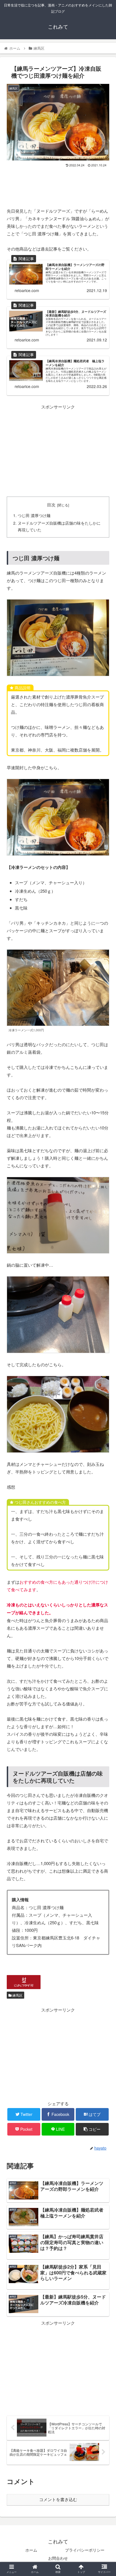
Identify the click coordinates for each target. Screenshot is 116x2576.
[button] (104, 1305)
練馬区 (17, 1995)
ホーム (31, 2550)
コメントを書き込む (58, 2500)
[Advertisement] (58, 185)
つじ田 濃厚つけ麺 (34, 516)
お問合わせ (58, 2558)
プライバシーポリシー (85, 2550)
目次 (51, 505)
